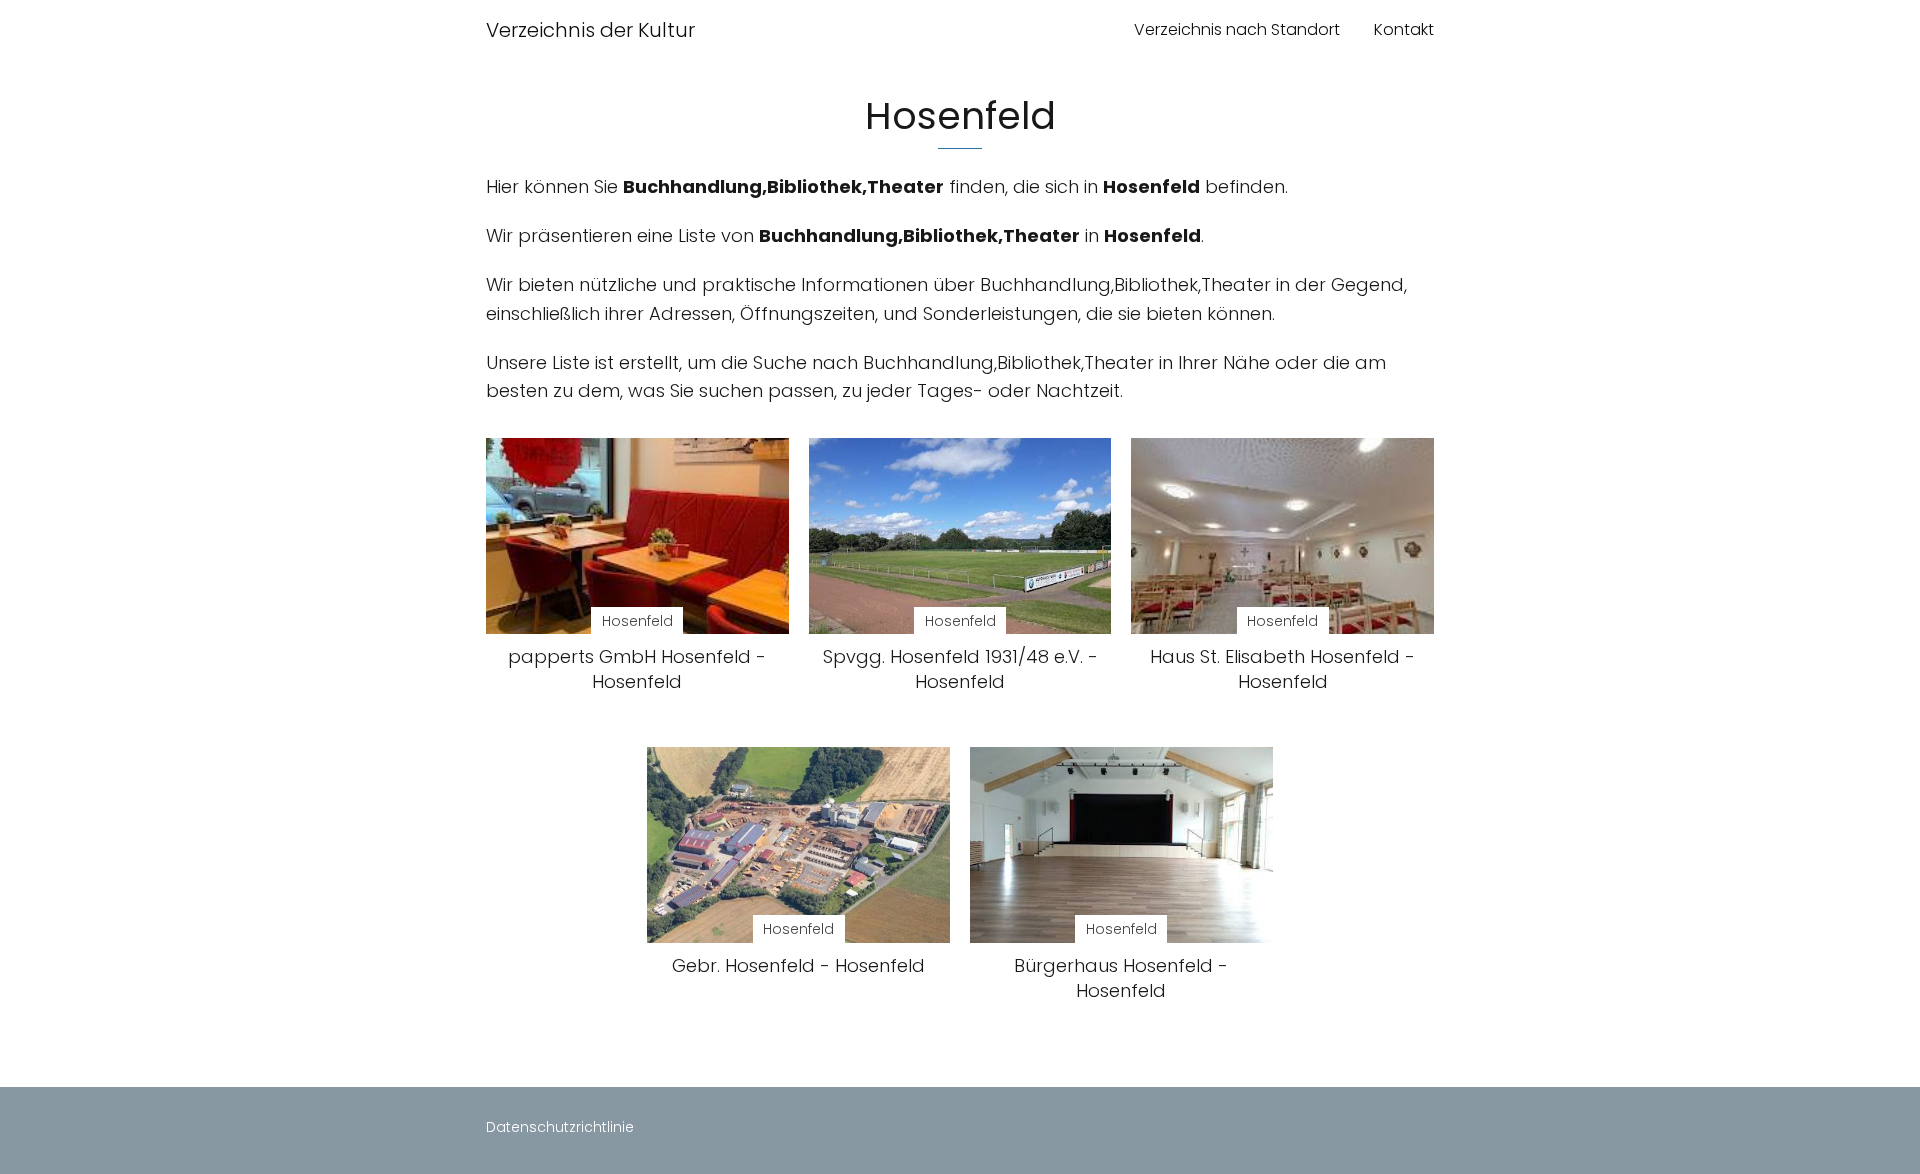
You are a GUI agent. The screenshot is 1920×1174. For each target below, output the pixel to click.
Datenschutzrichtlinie (560, 1127)
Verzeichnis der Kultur (590, 30)
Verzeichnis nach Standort (1237, 29)
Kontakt (1404, 29)
